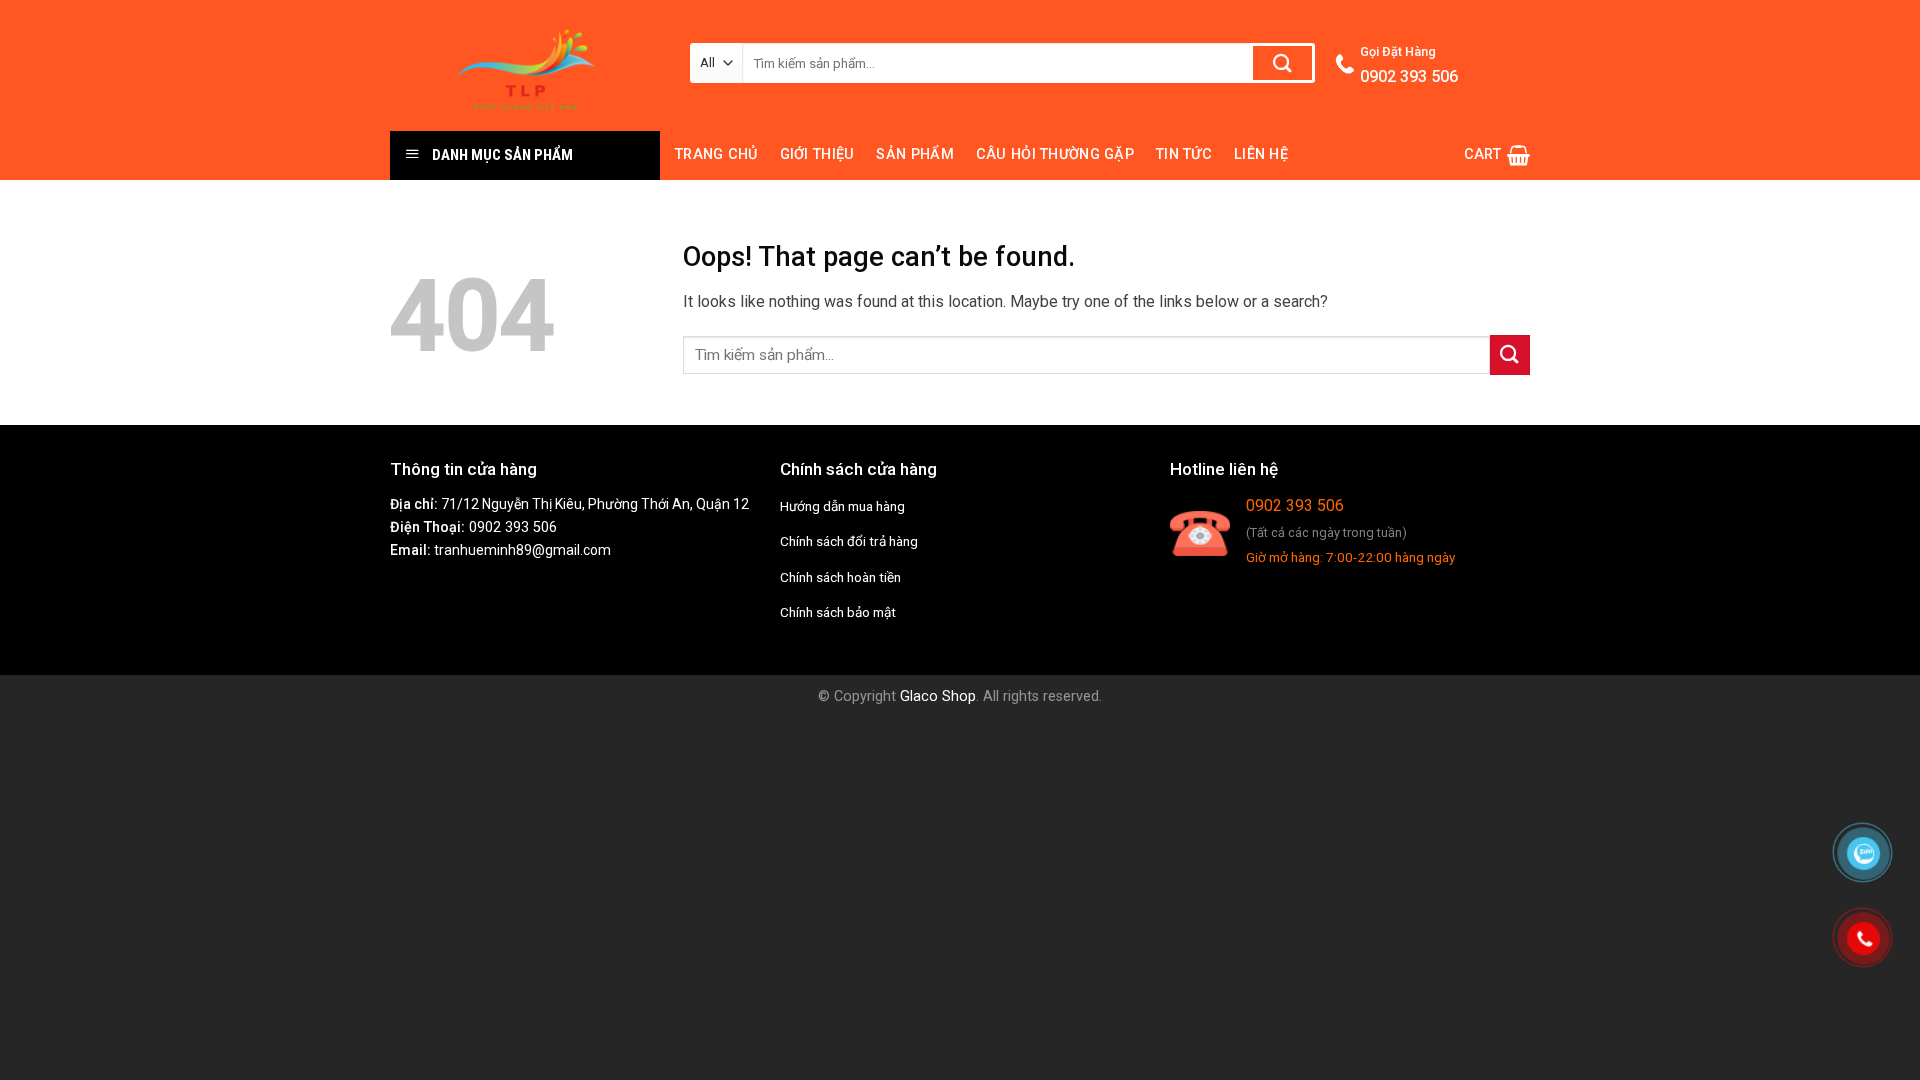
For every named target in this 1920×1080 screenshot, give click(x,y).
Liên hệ (1261, 154)
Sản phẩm (914, 154)
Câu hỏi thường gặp (1055, 154)
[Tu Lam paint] (525, 65)
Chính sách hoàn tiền (840, 577)
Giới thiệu (817, 154)
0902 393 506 (513, 527)
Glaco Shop (938, 696)
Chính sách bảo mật (838, 612)
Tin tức (1184, 154)
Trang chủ (716, 154)
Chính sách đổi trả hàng (849, 541)
